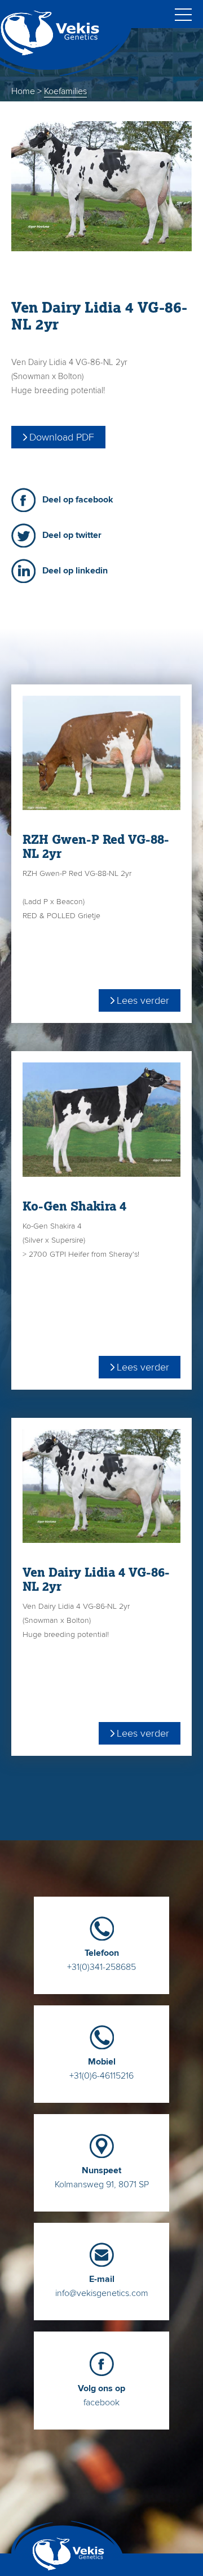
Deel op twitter (72, 535)
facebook (101, 2395)
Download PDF (62, 437)
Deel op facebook (78, 500)
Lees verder (143, 1000)
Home (23, 91)
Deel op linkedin (75, 571)
